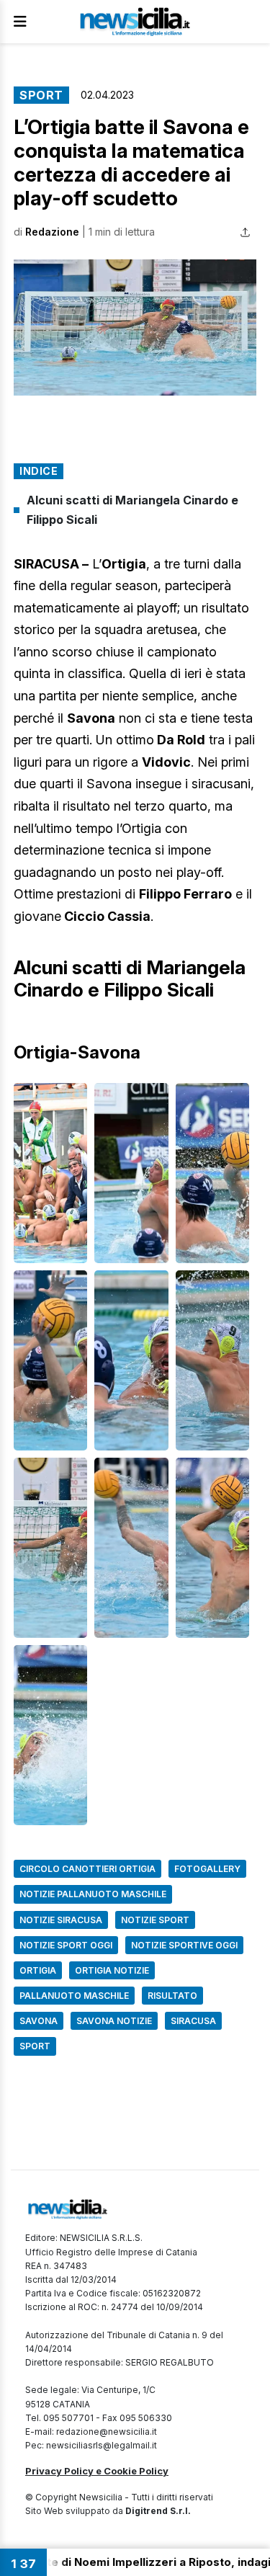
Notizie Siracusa (61, 1920)
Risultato (172, 1996)
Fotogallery (207, 1869)
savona (39, 2021)
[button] (135, 328)
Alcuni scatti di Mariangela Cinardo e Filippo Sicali (132, 510)
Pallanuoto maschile (74, 1996)
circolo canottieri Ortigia (87, 1869)
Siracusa (193, 2021)
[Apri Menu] (20, 22)
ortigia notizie (112, 1970)
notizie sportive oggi (184, 1945)
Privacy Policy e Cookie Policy (97, 2471)
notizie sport (155, 1920)
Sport (41, 95)
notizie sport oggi (66, 1945)
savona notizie (114, 2021)
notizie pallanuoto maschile (93, 1894)
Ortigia (38, 1970)
